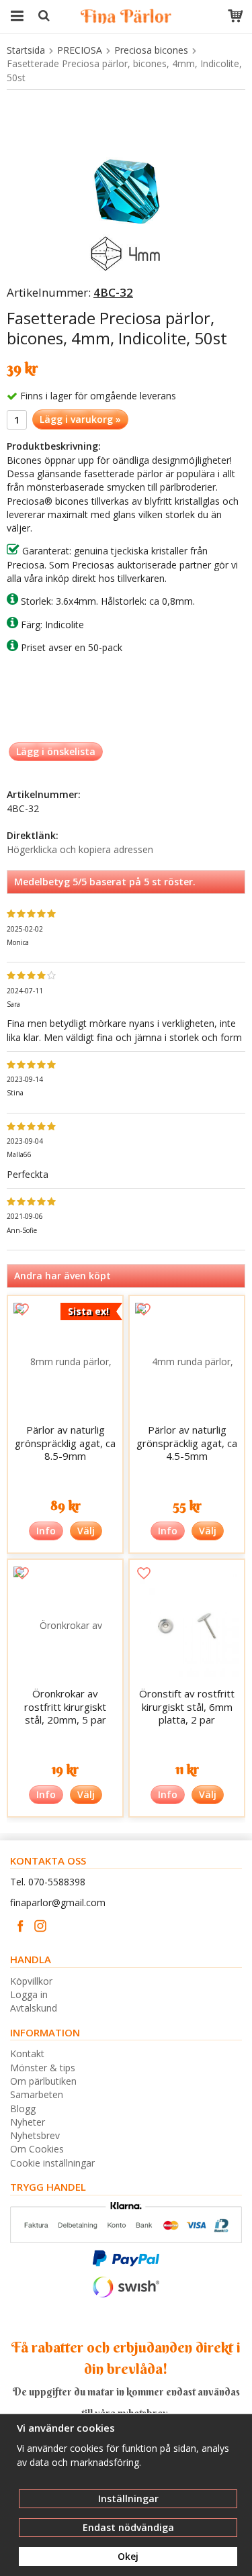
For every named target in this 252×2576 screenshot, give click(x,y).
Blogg (23, 2109)
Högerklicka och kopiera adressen (80, 849)
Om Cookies (37, 2149)
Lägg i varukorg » (80, 419)
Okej (128, 2556)
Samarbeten (37, 2094)
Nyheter (28, 2122)
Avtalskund (34, 2008)
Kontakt (27, 2053)
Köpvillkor (31, 1981)
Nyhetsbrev (35, 2135)
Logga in (29, 1994)
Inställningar (128, 2498)
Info (46, 1531)
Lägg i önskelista (56, 751)
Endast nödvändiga (128, 2527)
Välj (86, 1531)
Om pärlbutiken (43, 2081)
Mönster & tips (43, 2068)
